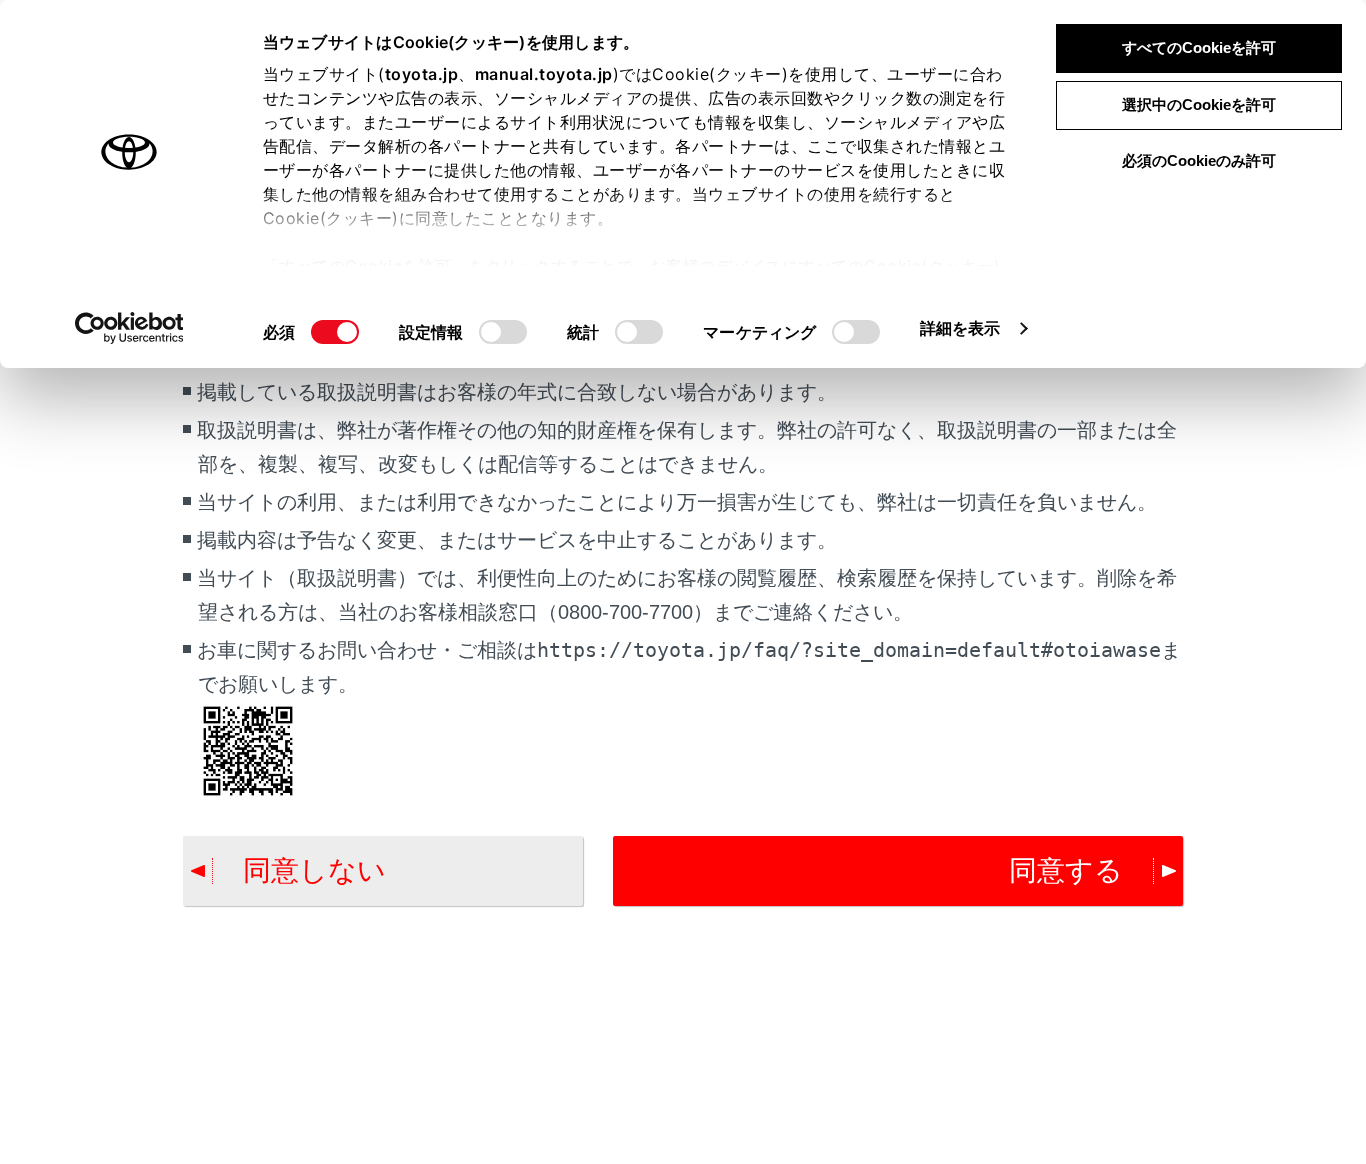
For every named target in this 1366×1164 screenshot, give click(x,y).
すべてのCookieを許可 (1199, 47)
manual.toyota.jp (544, 74)
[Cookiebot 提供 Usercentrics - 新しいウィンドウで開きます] (129, 328)
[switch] (503, 332)
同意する (1066, 870)
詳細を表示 (960, 328)
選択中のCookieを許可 (1199, 104)
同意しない (314, 870)
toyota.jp (422, 74)
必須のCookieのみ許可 (1199, 160)
